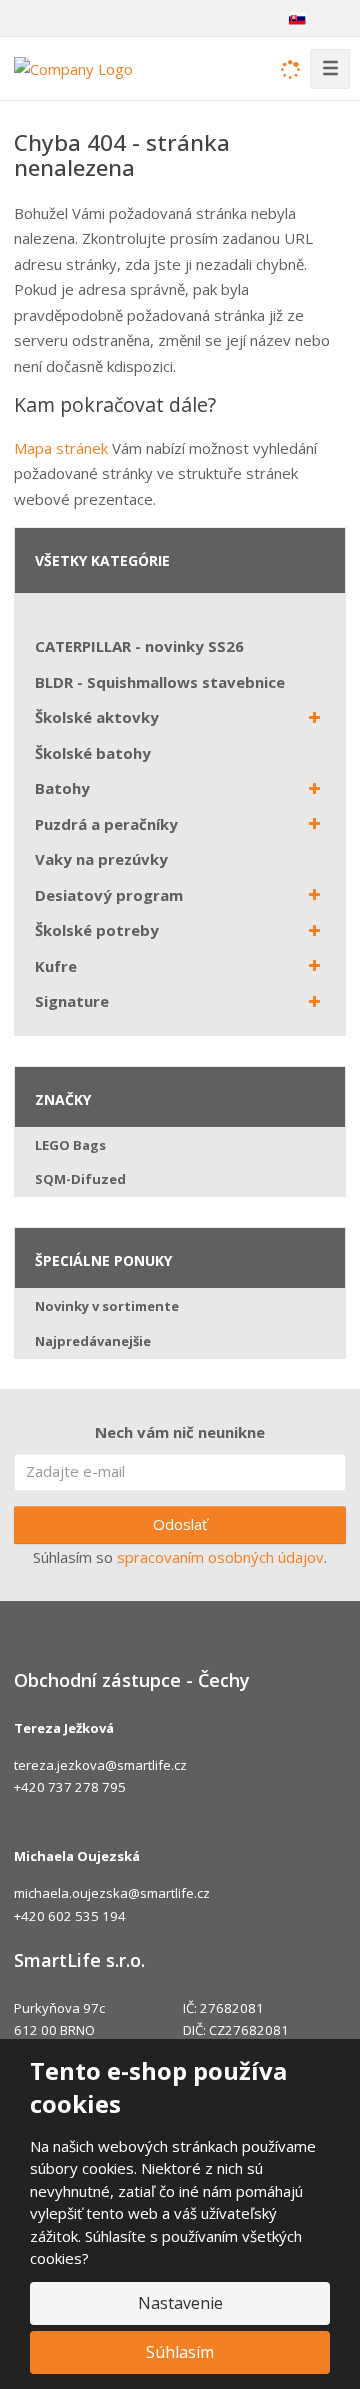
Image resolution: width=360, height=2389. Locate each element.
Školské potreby (97, 930)
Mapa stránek (61, 448)
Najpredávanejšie (93, 1341)
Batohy (62, 788)
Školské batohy (93, 753)
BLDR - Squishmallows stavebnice (160, 682)
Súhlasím (180, 2352)
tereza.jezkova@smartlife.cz (100, 1765)
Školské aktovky (97, 717)
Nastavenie (180, 2303)
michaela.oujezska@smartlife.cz (112, 1893)
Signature (72, 1001)
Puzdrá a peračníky (106, 824)
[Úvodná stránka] (73, 67)
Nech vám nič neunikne (180, 1432)
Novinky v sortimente (107, 1306)
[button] (297, 17)
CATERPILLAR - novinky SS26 (139, 646)
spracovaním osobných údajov (220, 1557)
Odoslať (180, 1524)
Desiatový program (109, 895)
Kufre (56, 966)
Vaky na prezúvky (101, 859)
